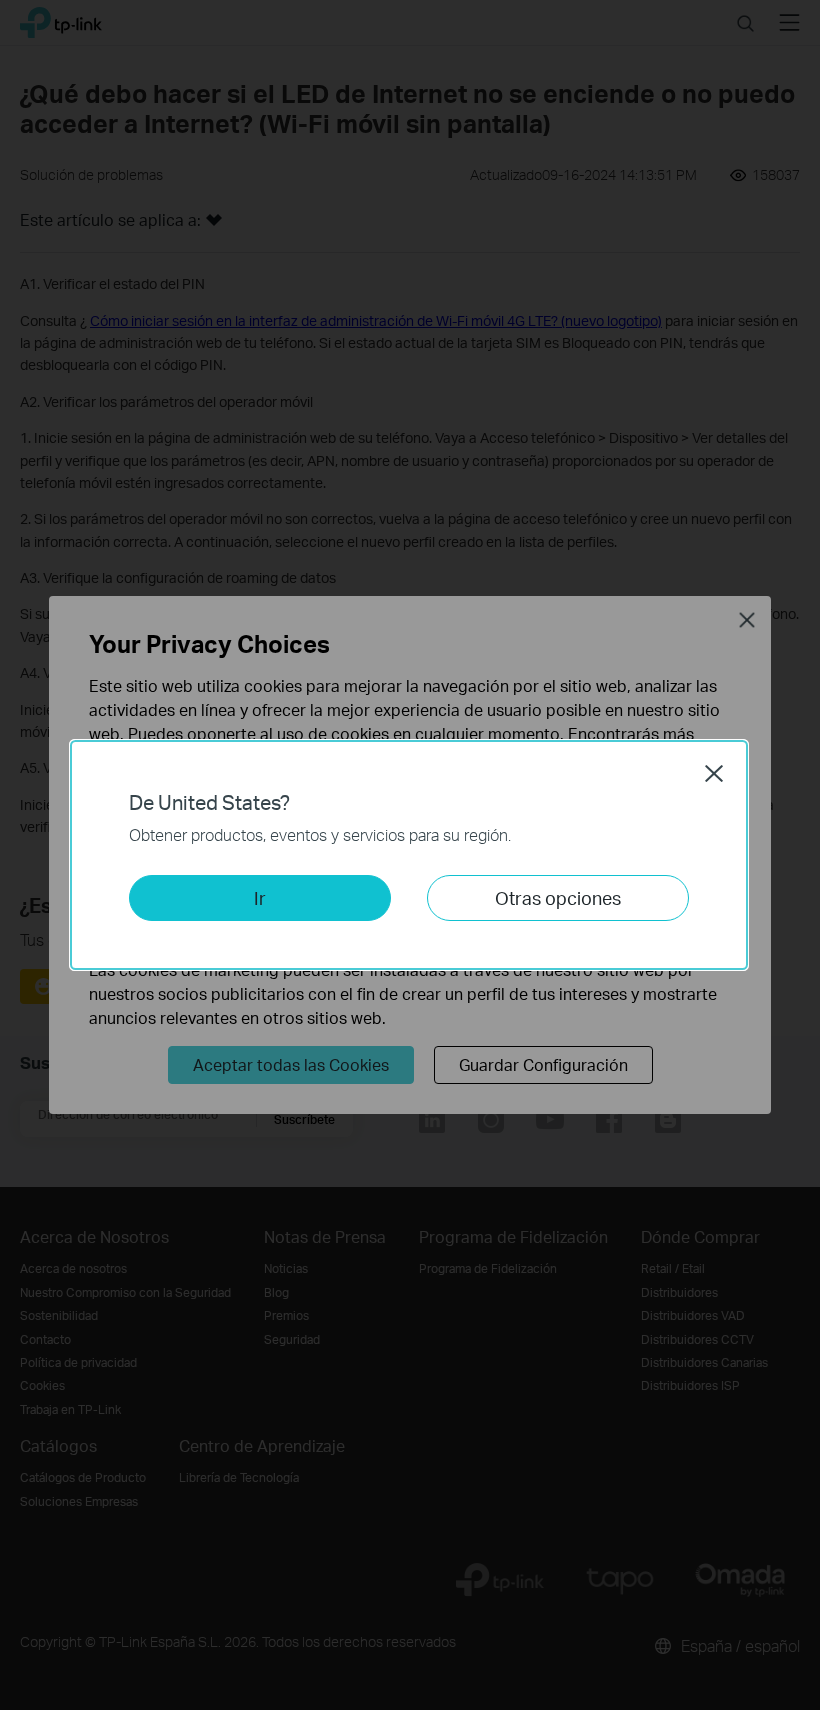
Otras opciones (558, 897)
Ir (260, 897)
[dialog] (410, 855)
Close (714, 773)
